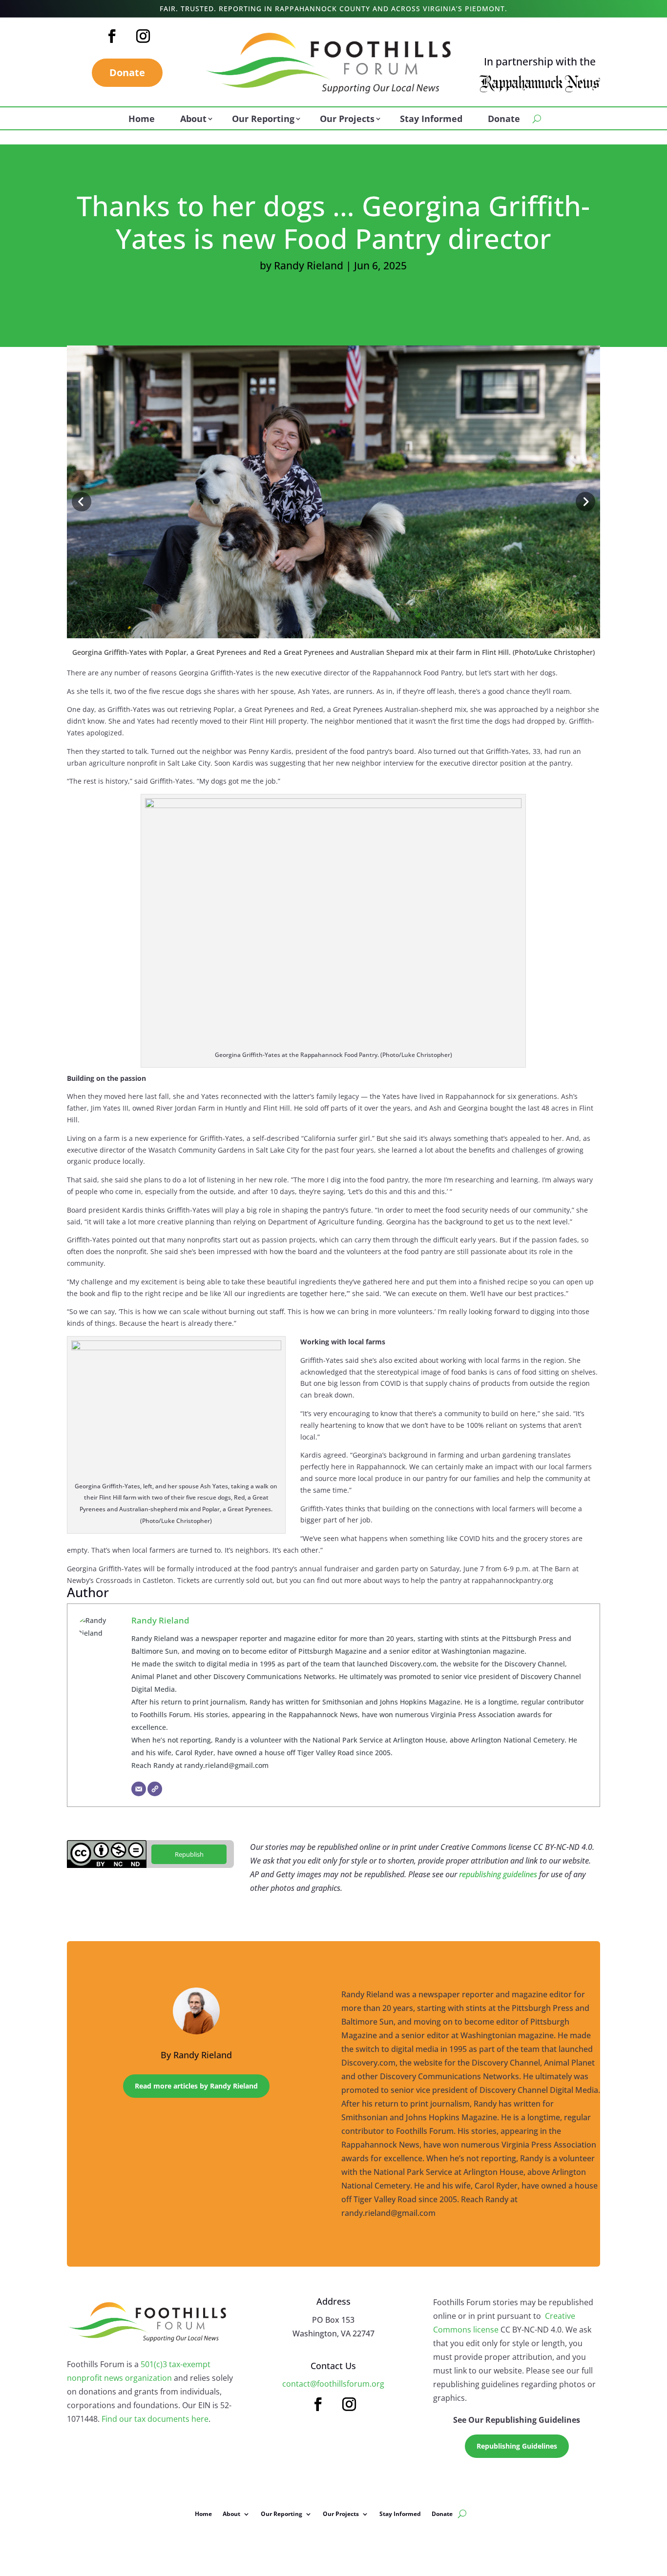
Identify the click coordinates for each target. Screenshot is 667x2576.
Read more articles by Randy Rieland (196, 2086)
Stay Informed (431, 120)
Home (142, 120)
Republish (189, 1854)
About (193, 120)
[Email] (139, 1789)
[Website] (155, 1789)
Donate (127, 72)
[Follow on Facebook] (112, 36)
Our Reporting (263, 120)
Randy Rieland (309, 265)
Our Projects (347, 120)
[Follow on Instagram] (143, 36)
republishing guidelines (498, 1874)
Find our (118, 2419)
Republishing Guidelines (517, 2446)
